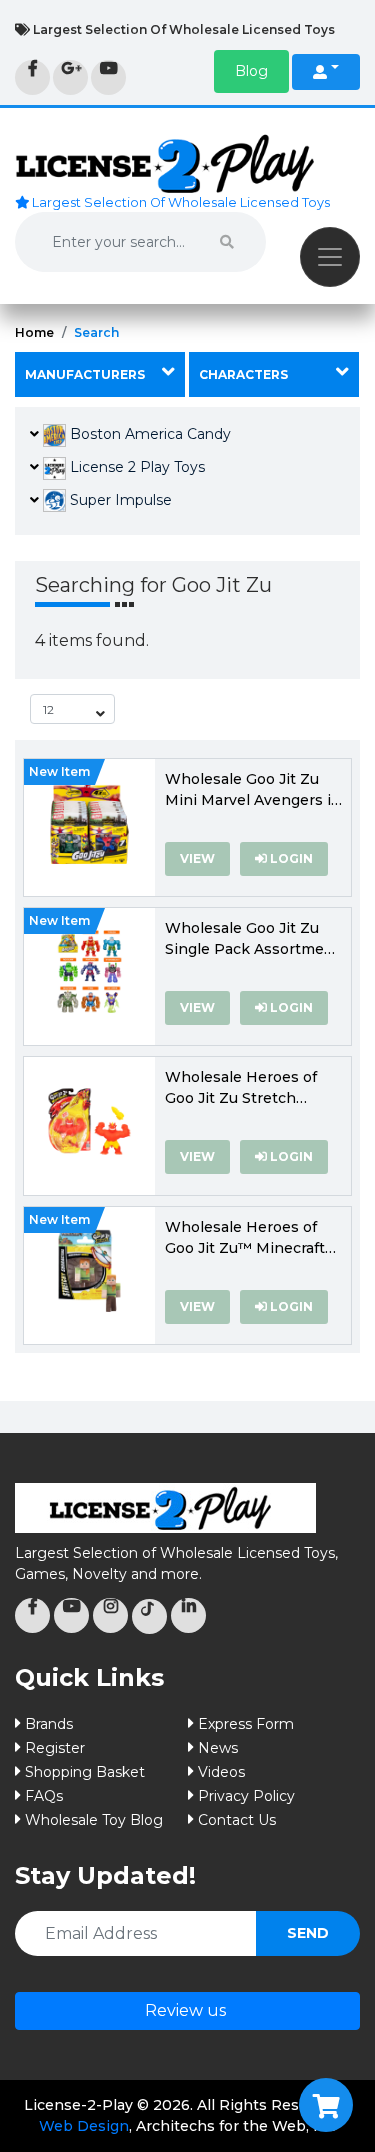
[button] (251, 71)
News (218, 1748)
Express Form (246, 1724)
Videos (221, 1772)
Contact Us (237, 1820)
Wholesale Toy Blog (94, 1820)
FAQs (44, 1796)
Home (34, 332)
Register (55, 1748)
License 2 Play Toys (135, 467)
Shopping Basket (85, 1772)
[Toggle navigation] (330, 257)
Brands (49, 1724)
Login (290, 858)
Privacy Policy (246, 1796)
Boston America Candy (148, 434)
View (197, 858)
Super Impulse (119, 500)
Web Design (84, 2126)
